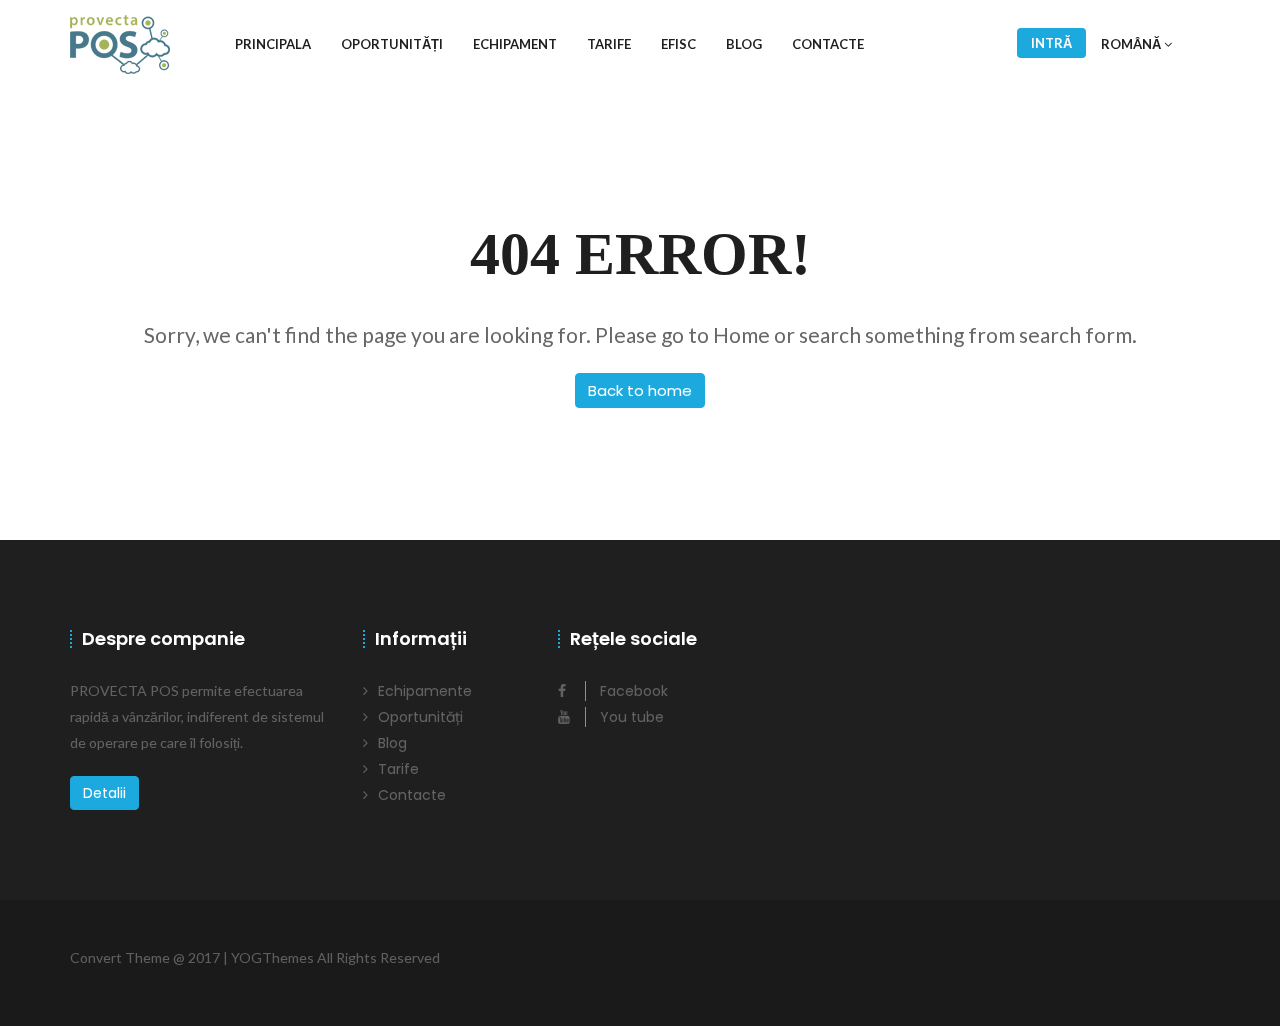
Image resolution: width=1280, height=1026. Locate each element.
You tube (630, 717)
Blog (744, 44)
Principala (273, 44)
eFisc (678, 44)
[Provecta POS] (120, 44)
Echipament (515, 44)
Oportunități (392, 44)
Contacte (828, 44)
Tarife (609, 44)
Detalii (104, 793)
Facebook (632, 691)
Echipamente (425, 691)
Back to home (640, 390)
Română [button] (1132, 44)
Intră (1051, 43)
